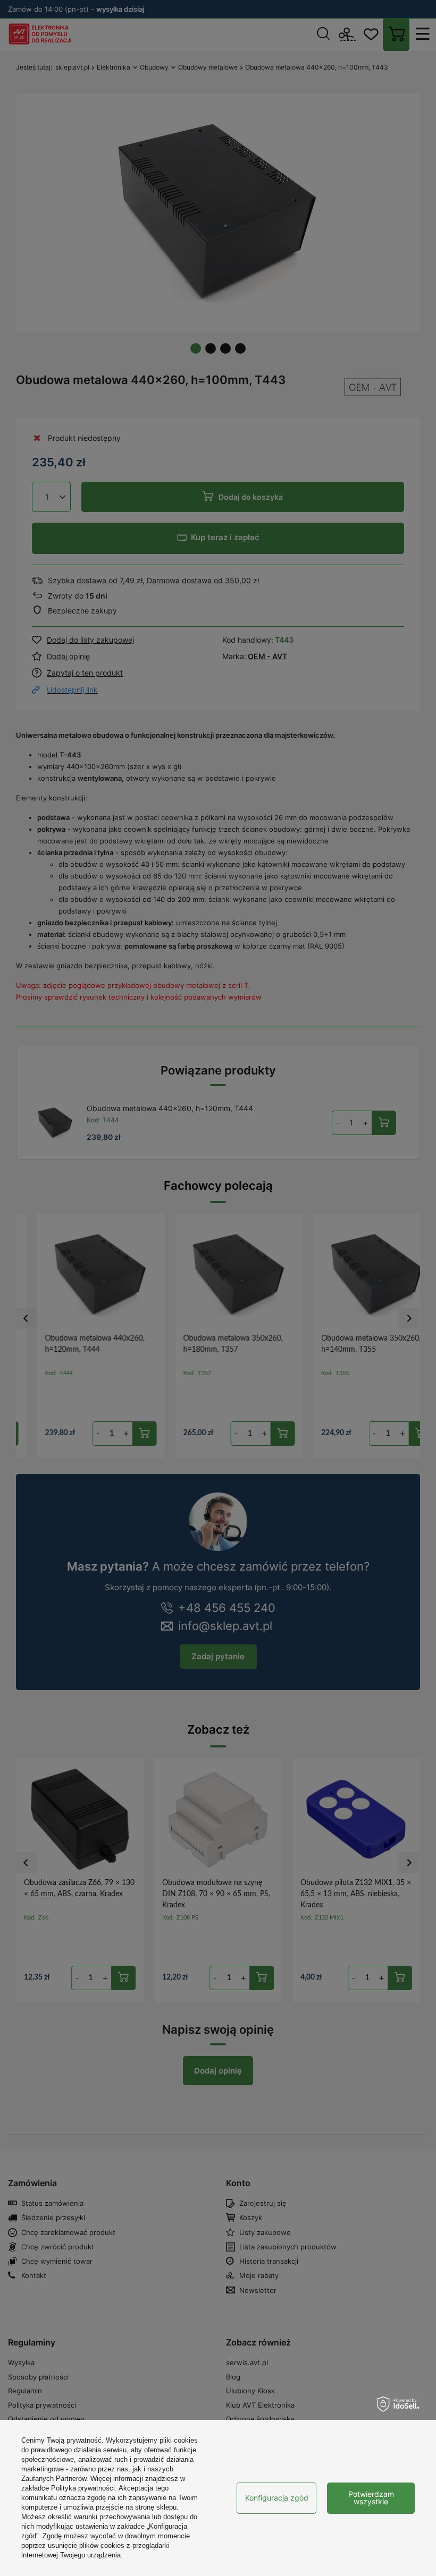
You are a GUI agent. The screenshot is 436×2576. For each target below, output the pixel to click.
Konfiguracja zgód (277, 2498)
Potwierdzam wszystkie (371, 2498)
